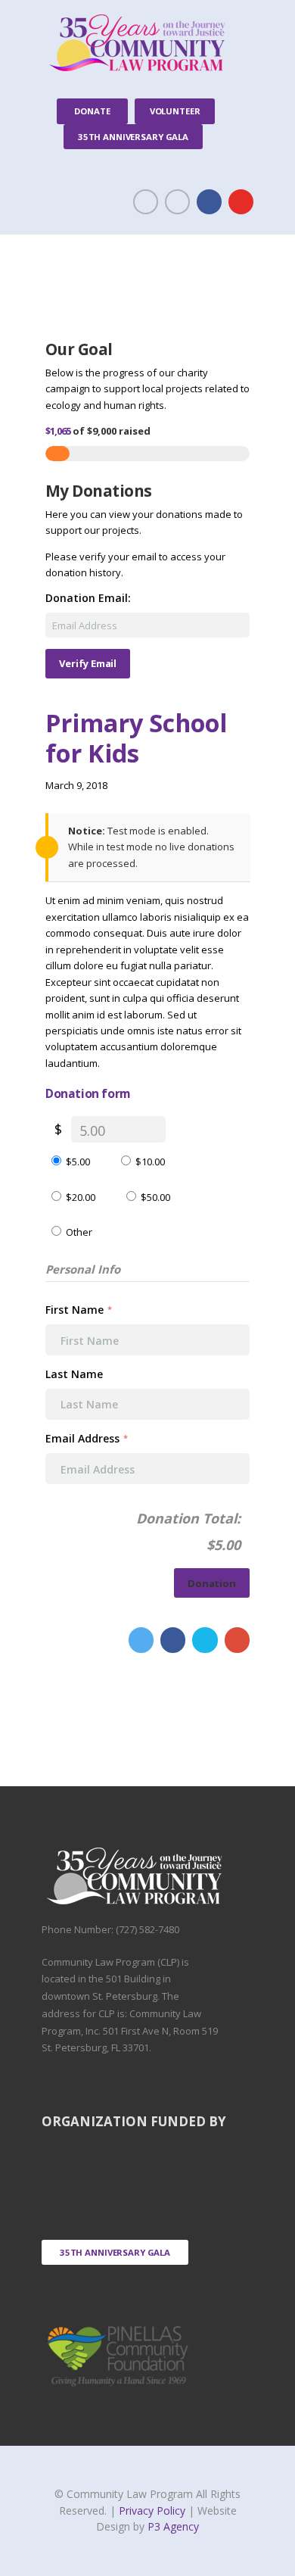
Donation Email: (88, 598)
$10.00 (150, 1162)
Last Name (76, 1374)
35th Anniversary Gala (133, 137)
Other (79, 1232)
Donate (92, 111)
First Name (79, 1310)
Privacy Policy (154, 2511)
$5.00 (78, 1162)
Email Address (87, 1438)
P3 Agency (173, 2526)
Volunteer (175, 111)
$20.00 (81, 1197)
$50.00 (155, 1197)
